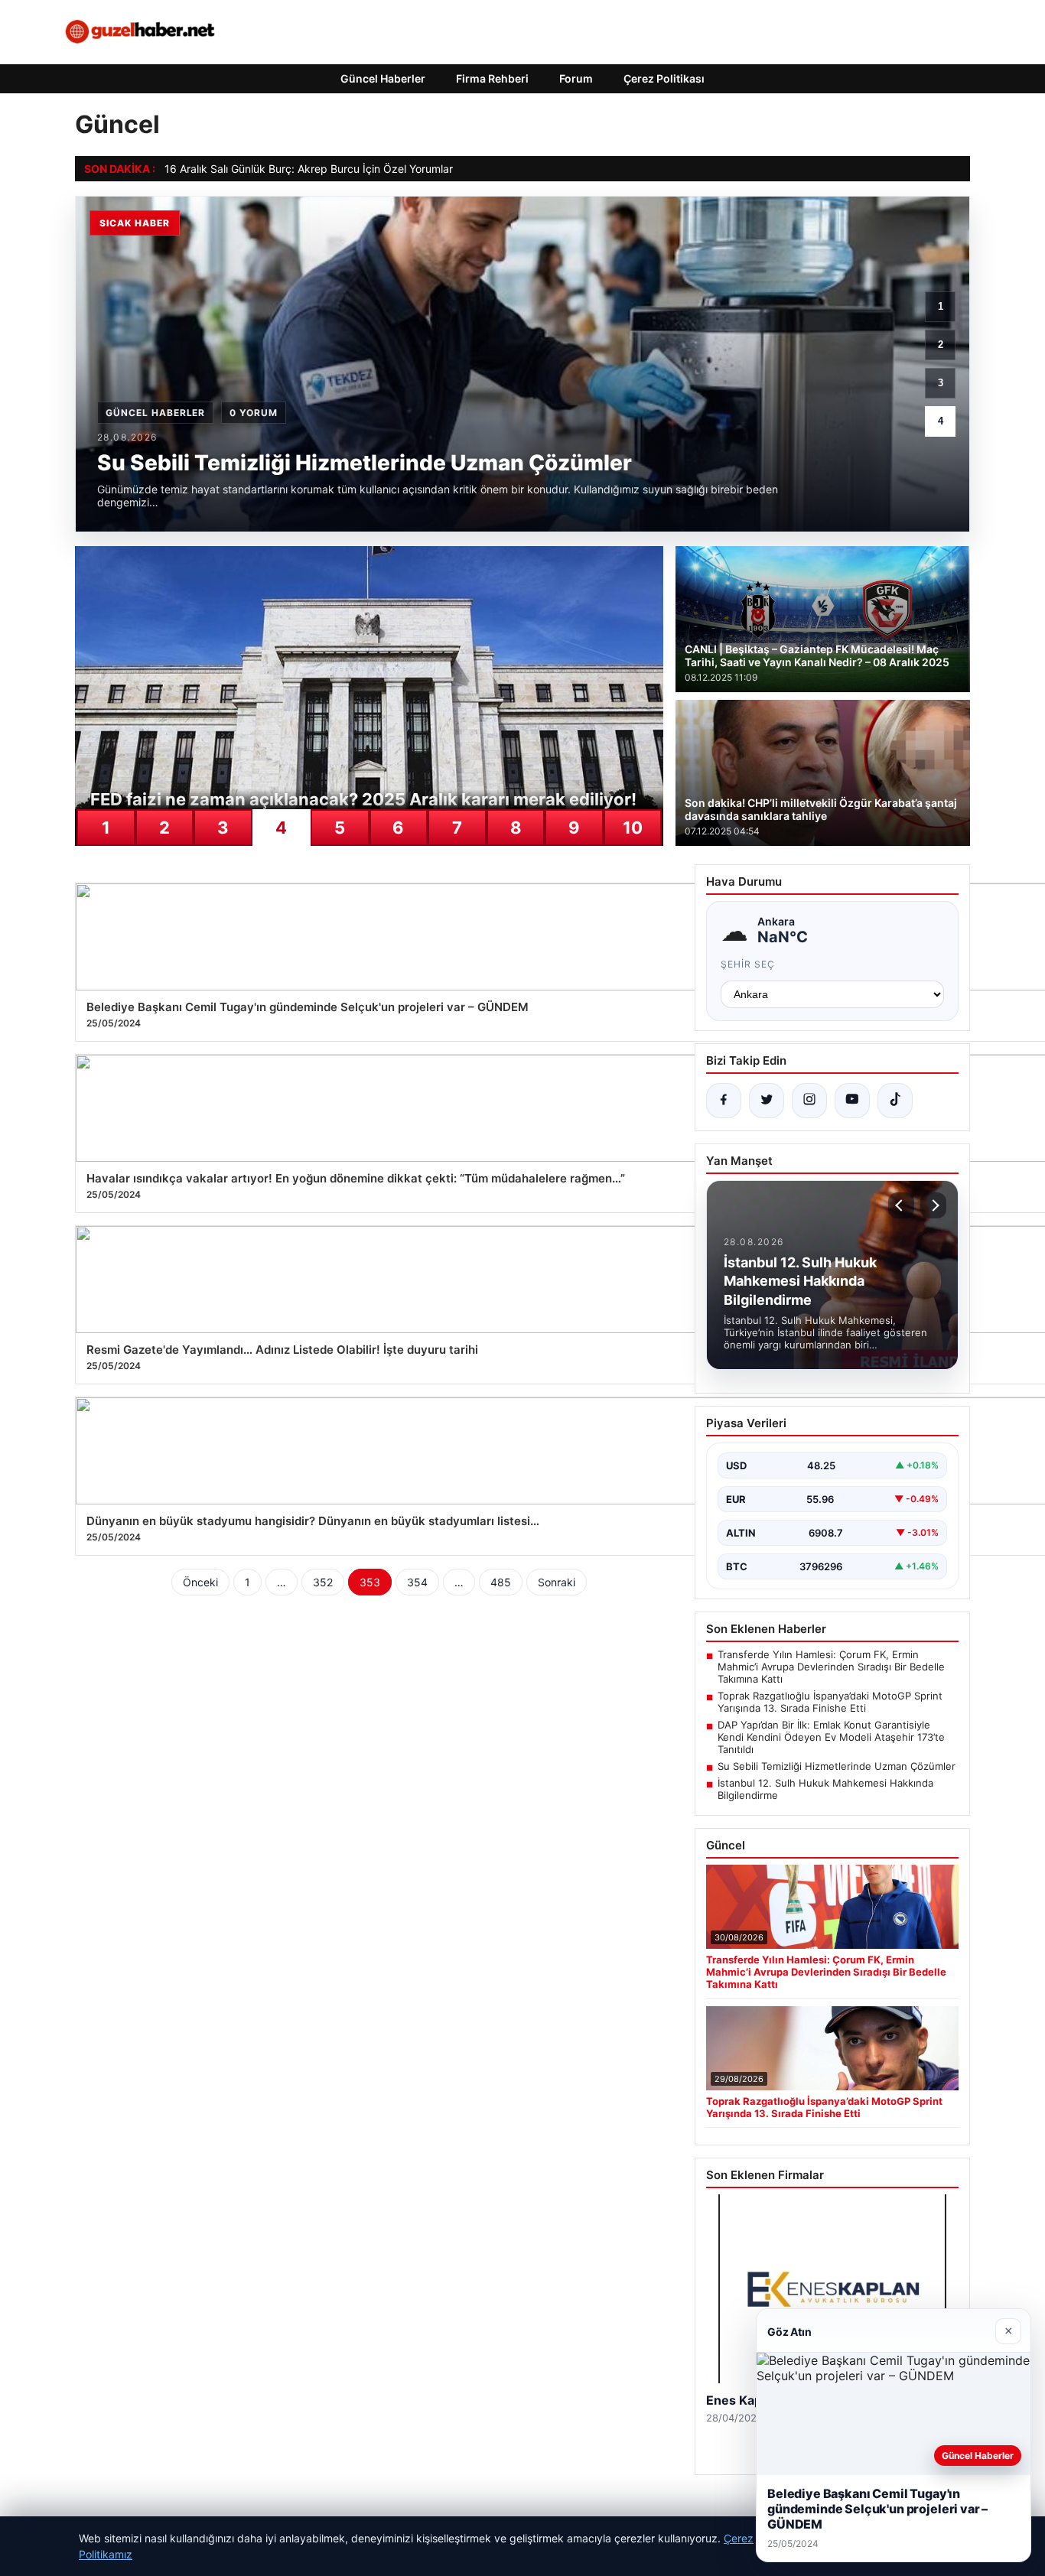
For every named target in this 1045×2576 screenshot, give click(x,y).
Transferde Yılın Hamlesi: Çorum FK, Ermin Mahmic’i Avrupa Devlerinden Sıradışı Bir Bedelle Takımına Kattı (831, 1667)
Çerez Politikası (664, 78)
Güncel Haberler (383, 78)
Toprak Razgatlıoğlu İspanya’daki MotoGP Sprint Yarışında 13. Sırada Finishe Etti (830, 1702)
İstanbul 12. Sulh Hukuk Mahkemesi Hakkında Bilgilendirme (825, 1789)
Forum (576, 78)
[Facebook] (724, 1101)
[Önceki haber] (901, 1205)
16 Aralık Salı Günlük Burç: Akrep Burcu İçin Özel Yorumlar (309, 169)
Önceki (200, 1582)
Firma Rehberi (492, 78)
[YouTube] (852, 1101)
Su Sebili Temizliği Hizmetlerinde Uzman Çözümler (837, 1766)
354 (417, 1582)
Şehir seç (748, 964)
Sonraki (557, 1582)
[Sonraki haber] (933, 1205)
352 (323, 1582)
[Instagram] (809, 1101)
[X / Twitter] (767, 1101)
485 (501, 1582)
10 (633, 828)
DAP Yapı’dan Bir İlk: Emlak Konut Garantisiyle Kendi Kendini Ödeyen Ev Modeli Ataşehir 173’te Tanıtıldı (831, 1737)
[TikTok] (895, 1101)
